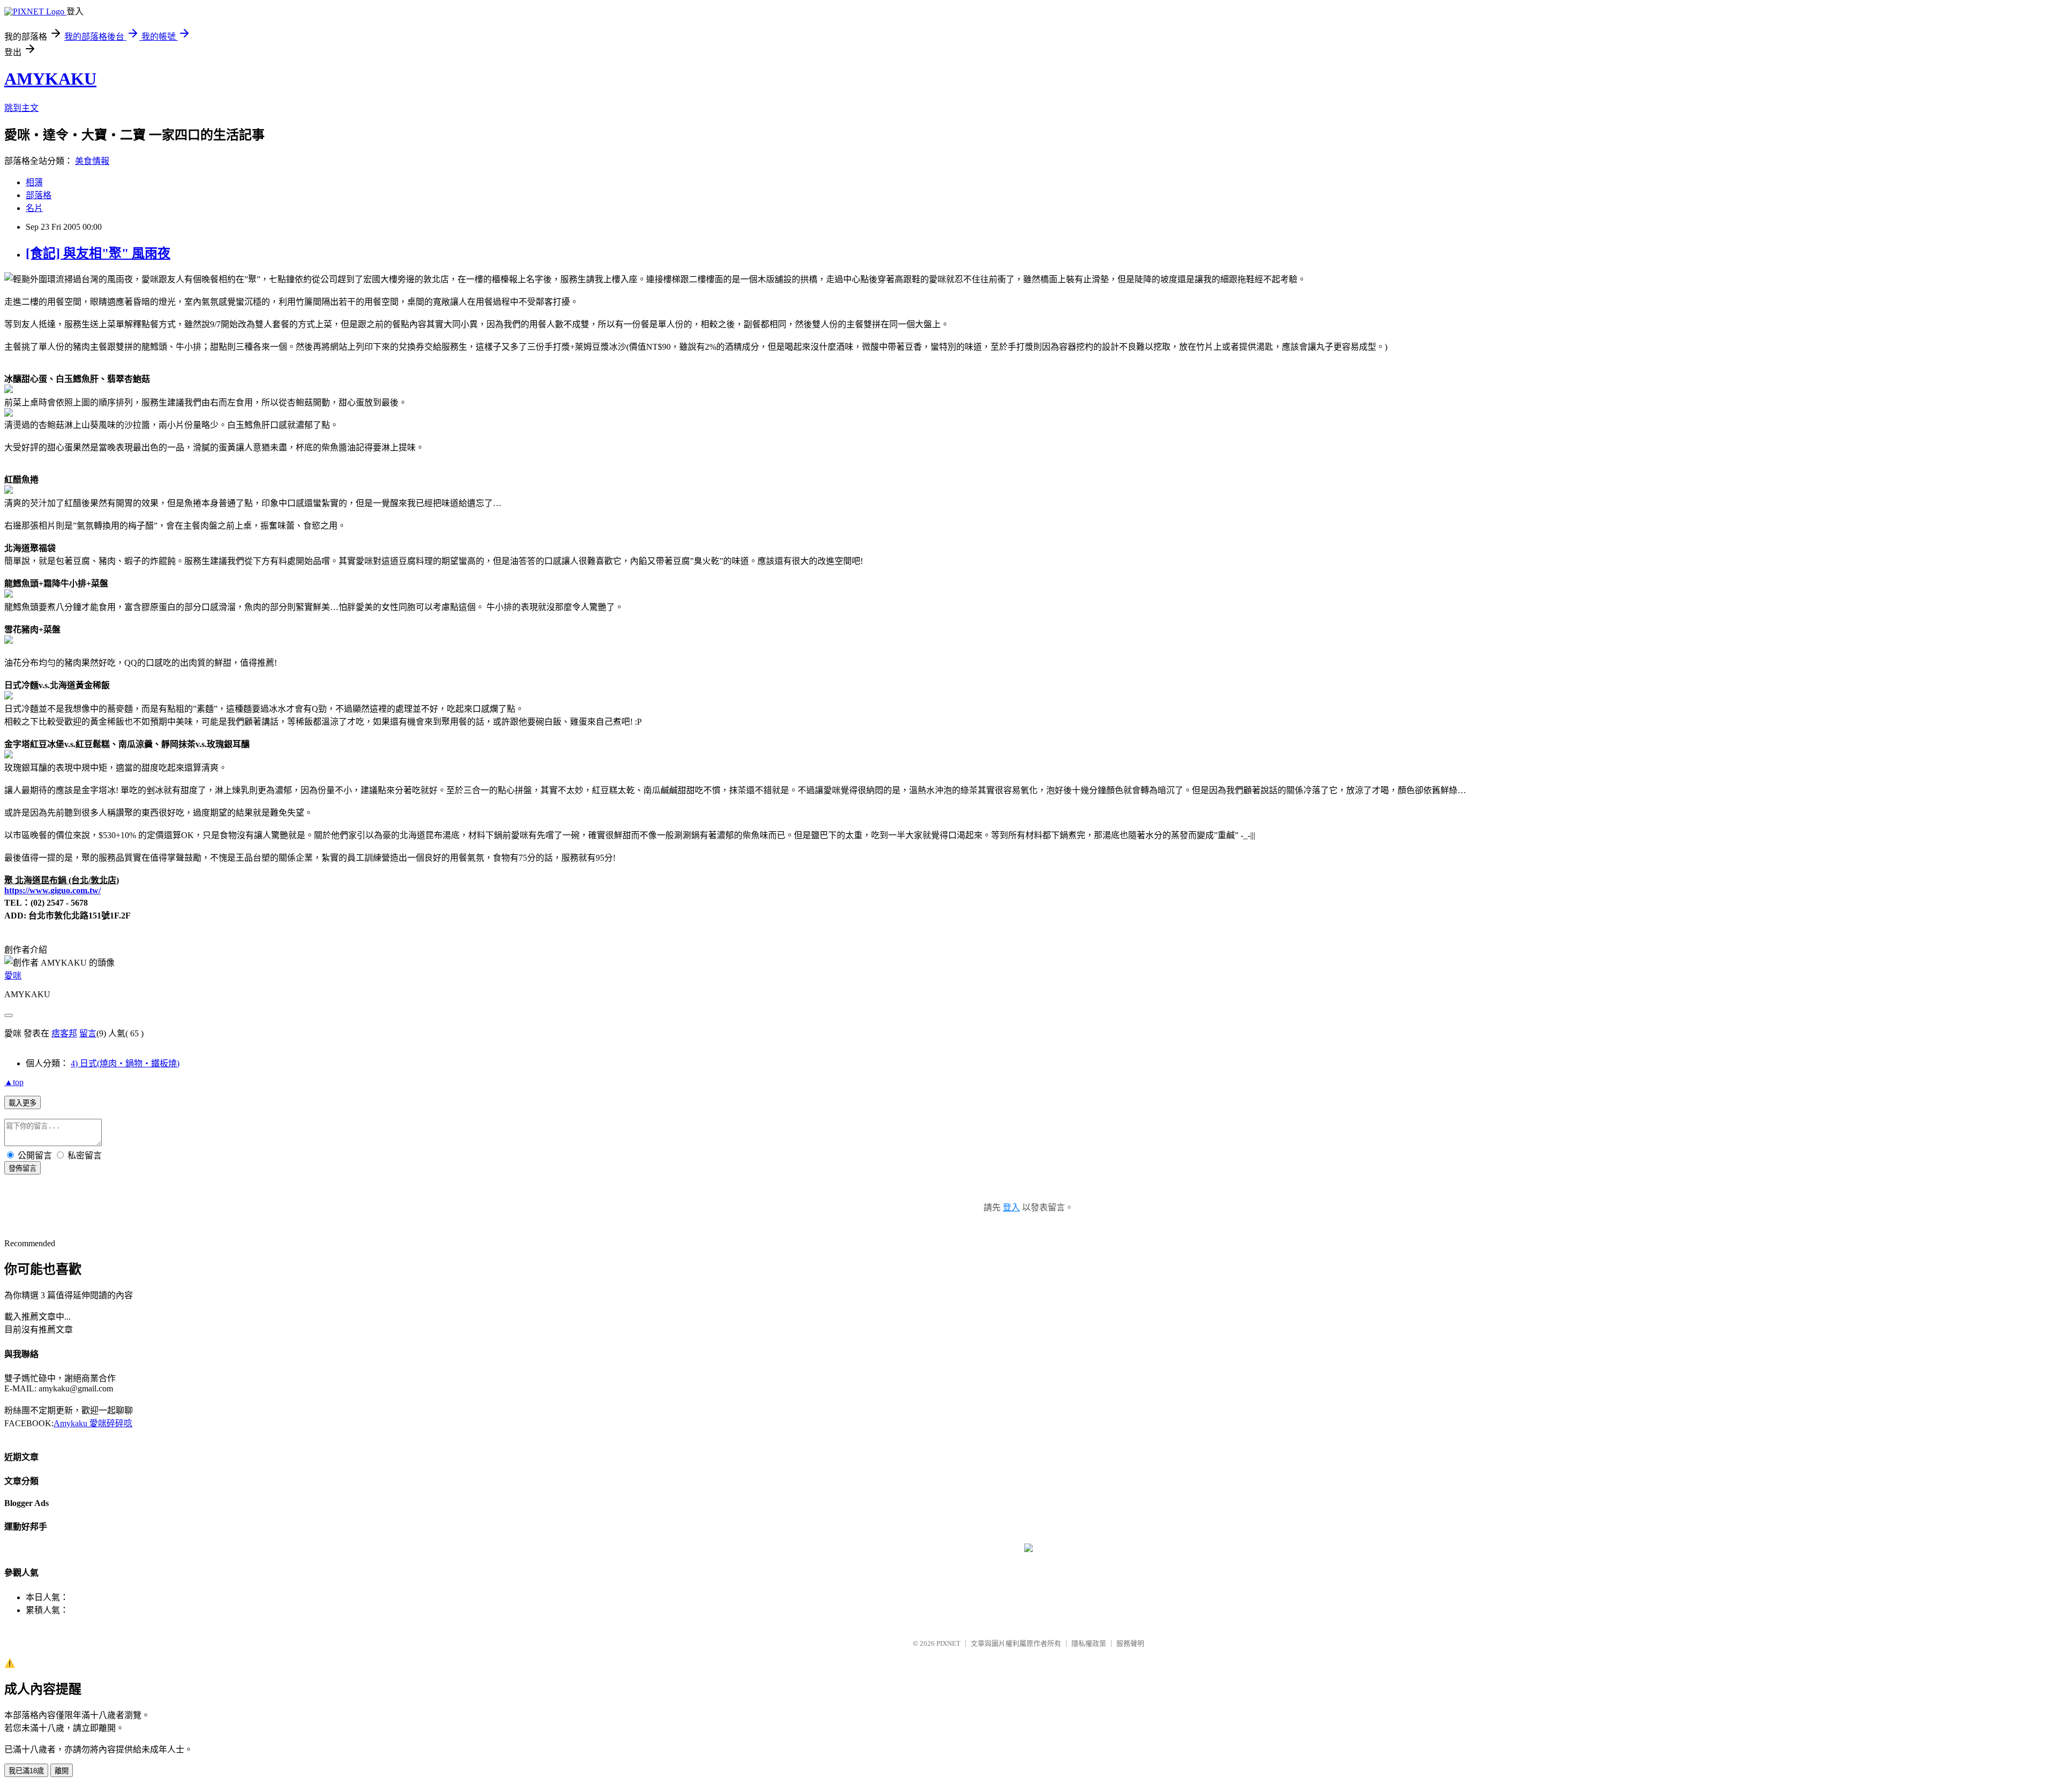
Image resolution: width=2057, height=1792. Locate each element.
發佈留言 (22, 1168)
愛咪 (13, 976)
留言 (88, 1033)
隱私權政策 (1089, 1643)
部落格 (39, 195)
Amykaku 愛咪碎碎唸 (93, 1423)
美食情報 (92, 161)
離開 (62, 1771)
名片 (34, 208)
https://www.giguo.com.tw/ (52, 890)
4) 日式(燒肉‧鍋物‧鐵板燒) (125, 1063)
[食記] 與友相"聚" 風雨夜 (98, 253)
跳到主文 (21, 108)
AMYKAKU (50, 79)
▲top (14, 1082)
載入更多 (22, 1103)
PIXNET (948, 1643)
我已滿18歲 (26, 1771)
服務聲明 (1130, 1643)
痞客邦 (64, 1033)
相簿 (34, 182)
